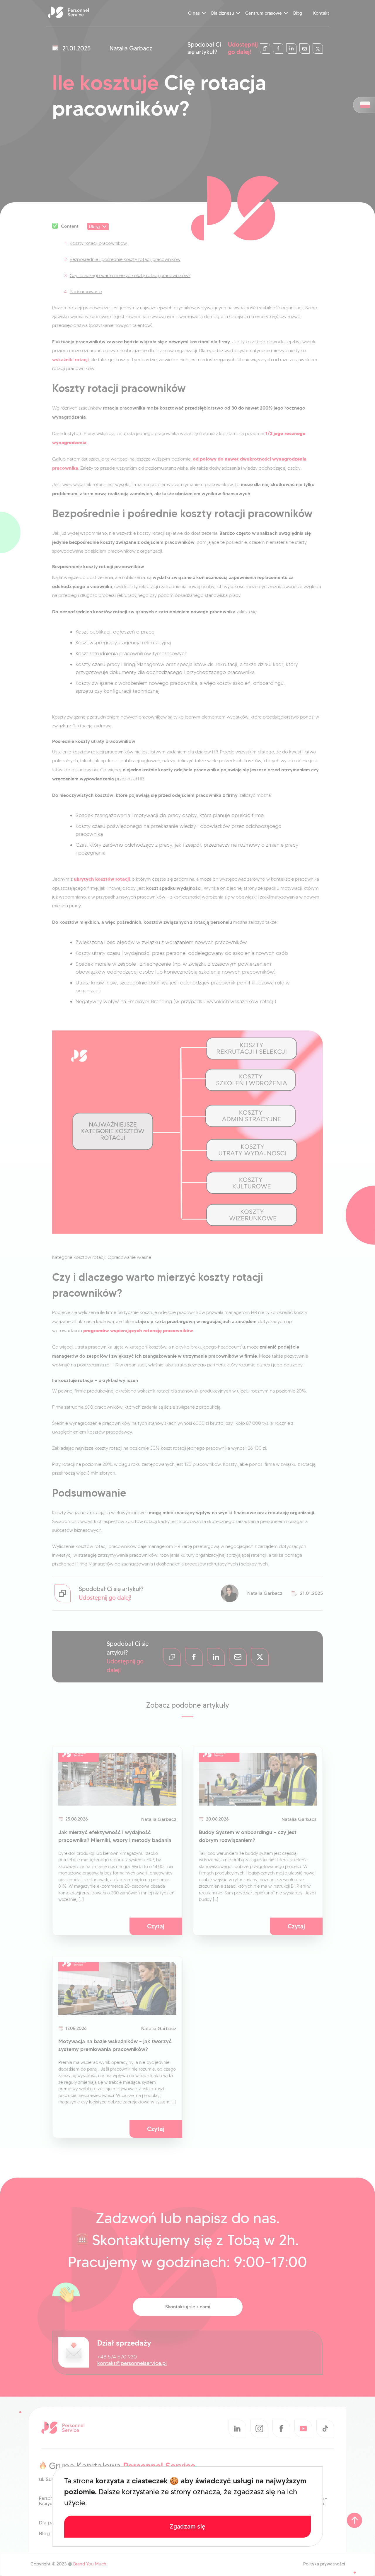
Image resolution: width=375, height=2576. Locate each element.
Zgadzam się (187, 2526)
